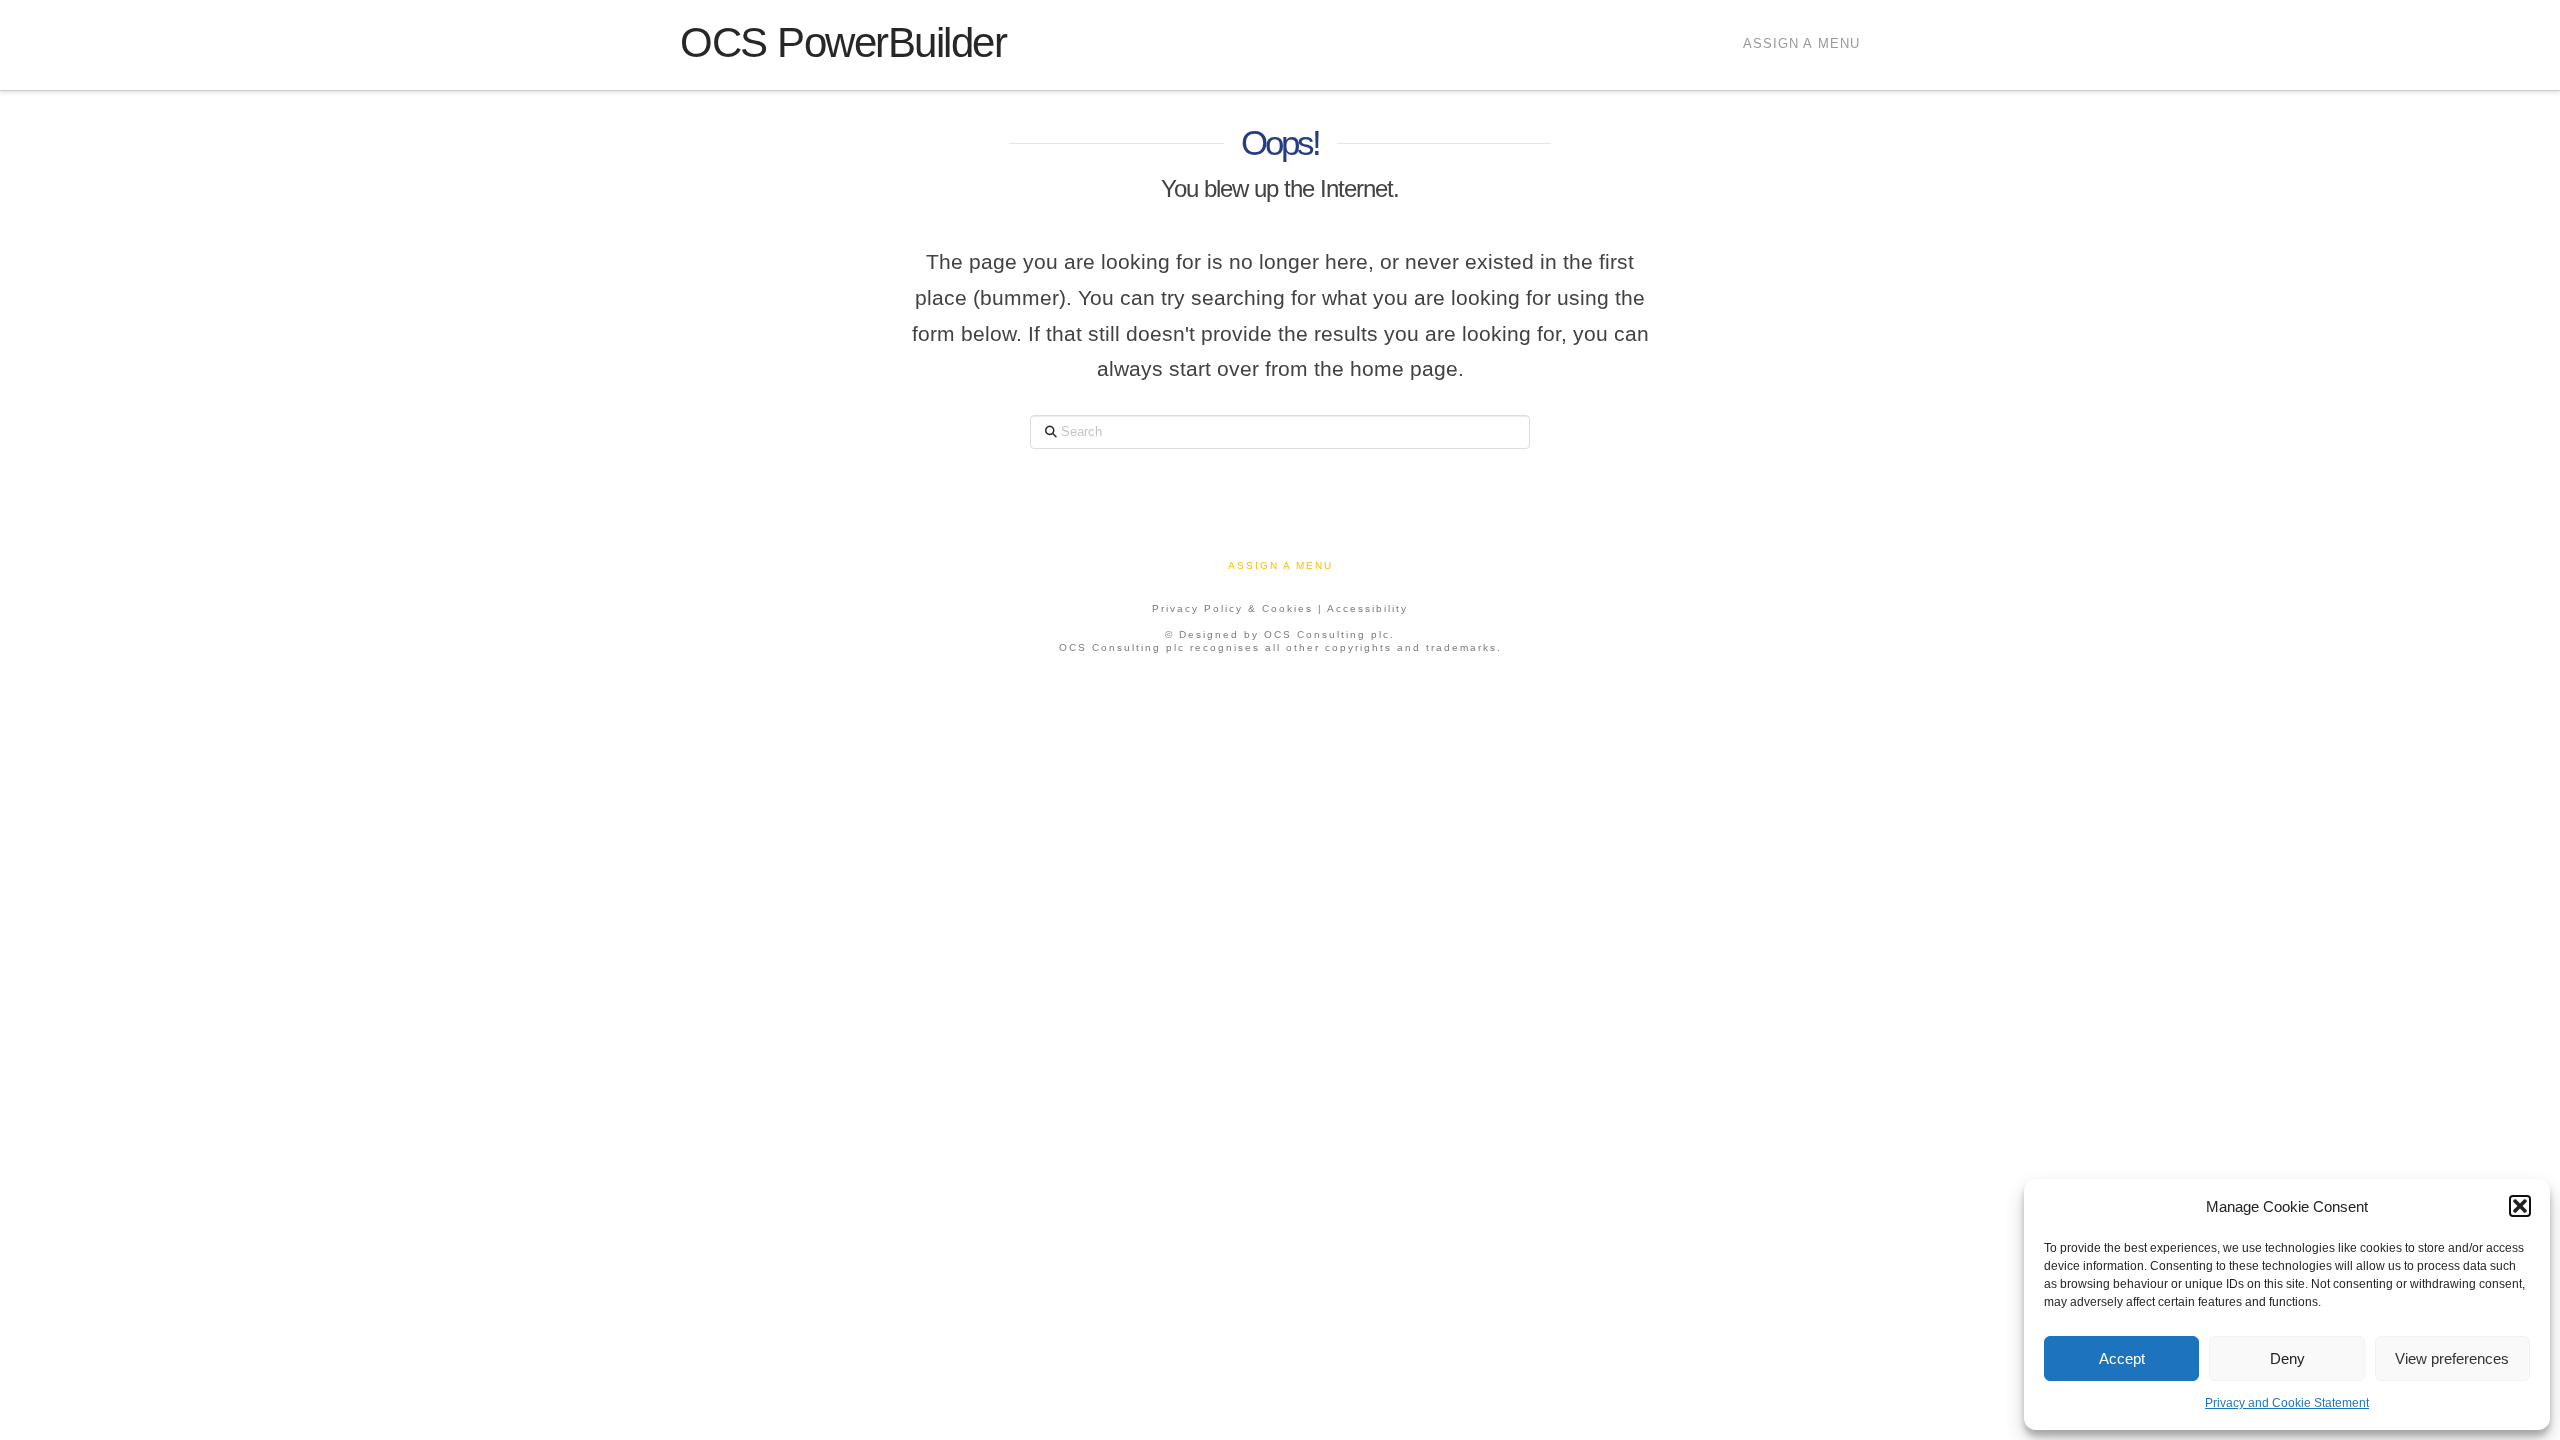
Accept (2122, 1358)
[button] (2520, 1206)
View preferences (2452, 1358)
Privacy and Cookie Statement (2287, 1403)
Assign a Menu (1801, 43)
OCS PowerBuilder (843, 43)
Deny (2287, 1358)
